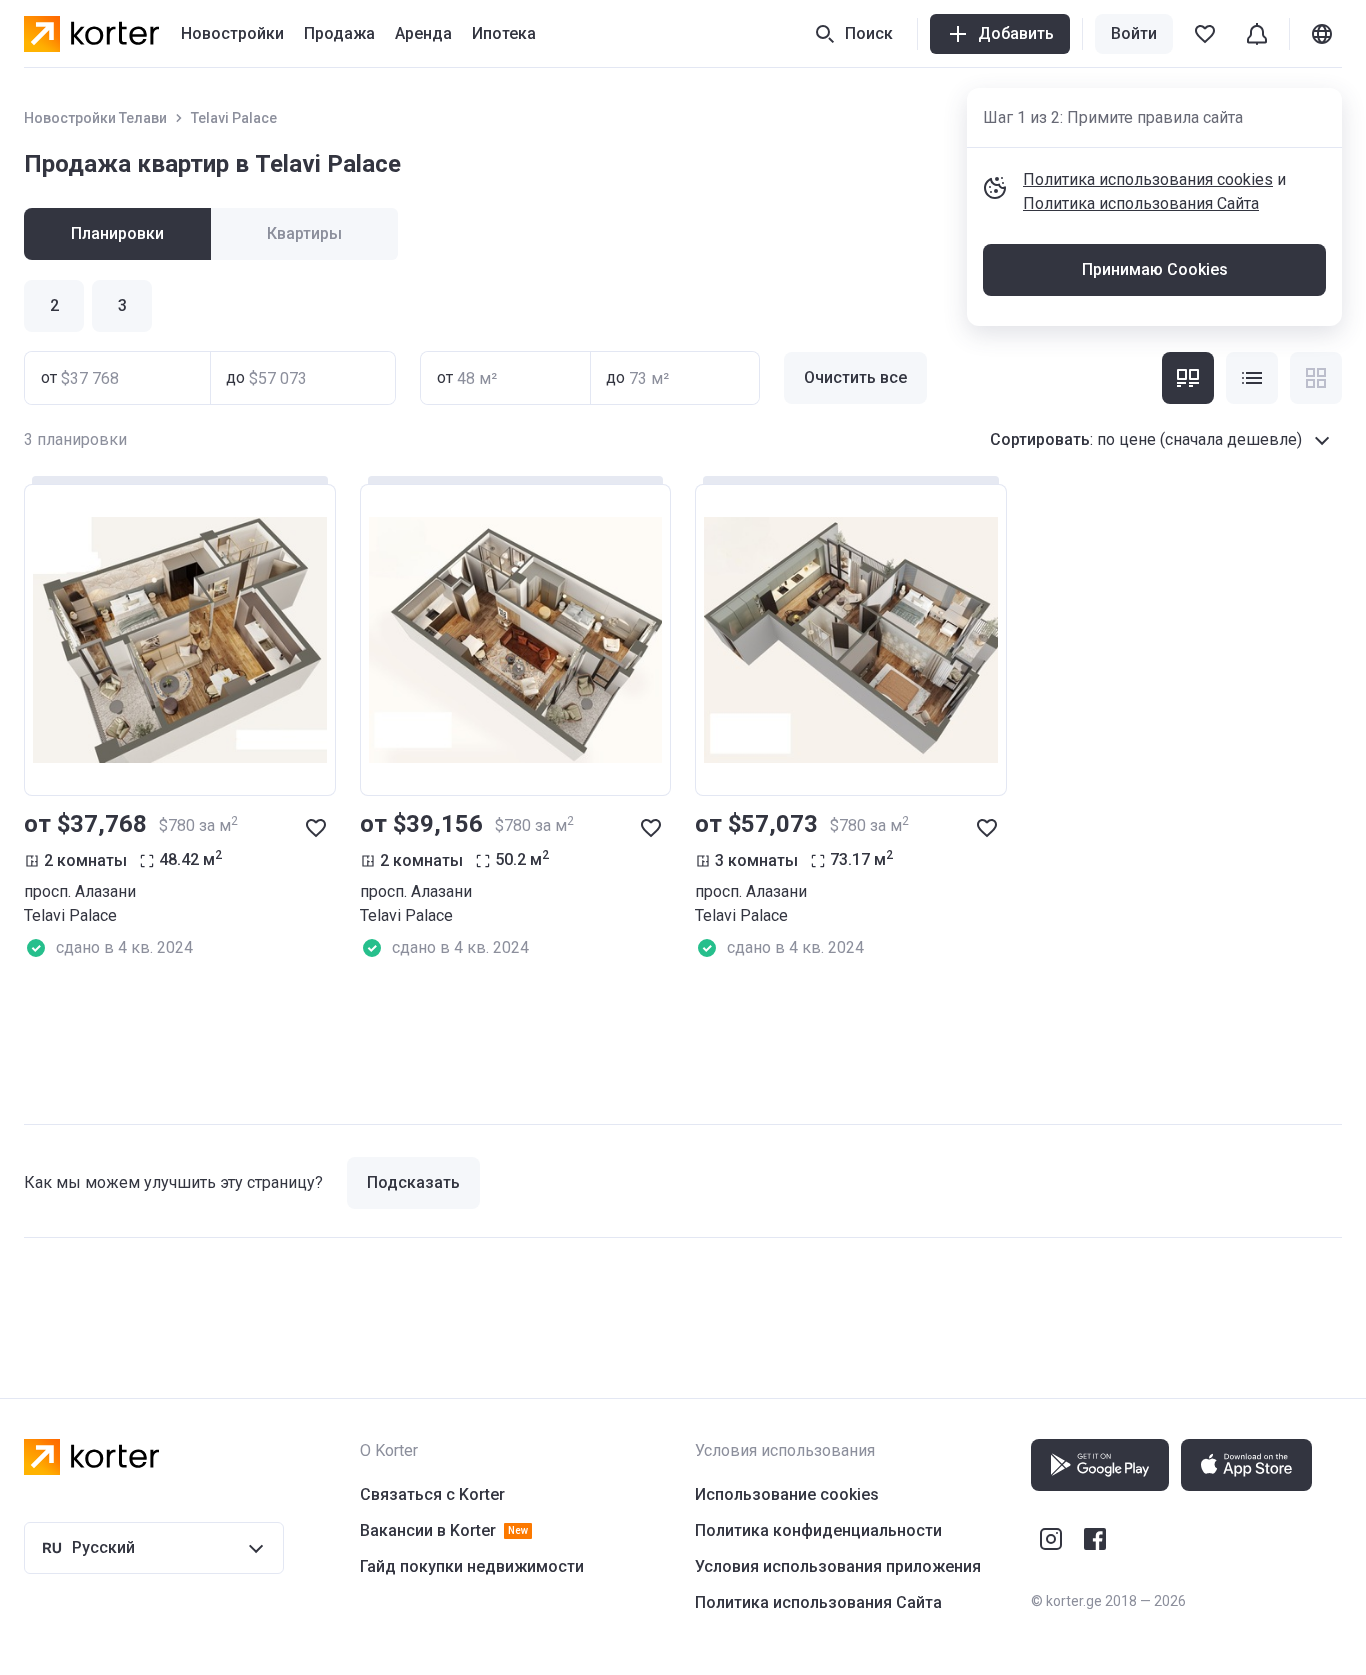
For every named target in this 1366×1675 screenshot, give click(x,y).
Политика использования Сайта (1141, 203)
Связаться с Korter (432, 1494)
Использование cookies (787, 1494)
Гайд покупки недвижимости (472, 1566)
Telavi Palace (234, 118)
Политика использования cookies (1148, 179)
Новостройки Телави (95, 118)
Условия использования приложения (838, 1566)
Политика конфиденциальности (818, 1530)
